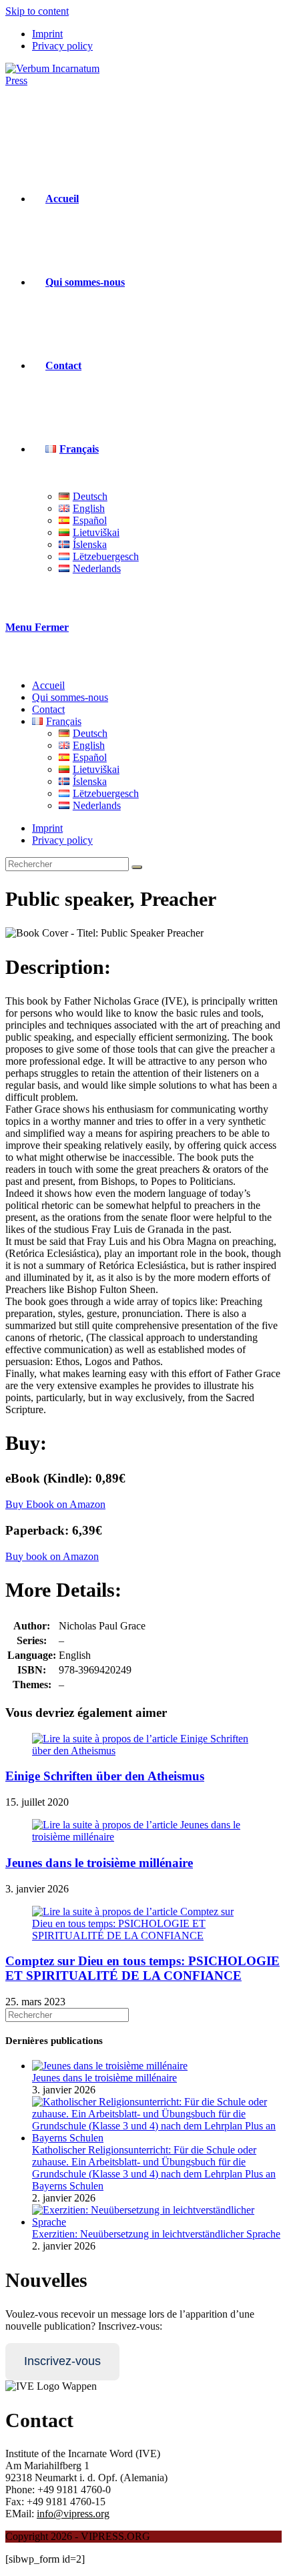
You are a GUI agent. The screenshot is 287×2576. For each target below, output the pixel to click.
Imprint (47, 34)
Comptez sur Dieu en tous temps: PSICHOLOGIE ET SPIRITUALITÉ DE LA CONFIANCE (142, 1968)
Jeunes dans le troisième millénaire (99, 1863)
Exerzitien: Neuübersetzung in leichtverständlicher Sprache (156, 2234)
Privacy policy (62, 46)
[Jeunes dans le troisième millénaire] (110, 2066)
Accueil (48, 685)
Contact (48, 709)
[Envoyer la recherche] (137, 867)
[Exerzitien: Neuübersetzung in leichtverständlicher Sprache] (157, 2222)
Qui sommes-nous (70, 697)
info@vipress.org (73, 2514)
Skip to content (37, 11)
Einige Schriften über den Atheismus (105, 1776)
